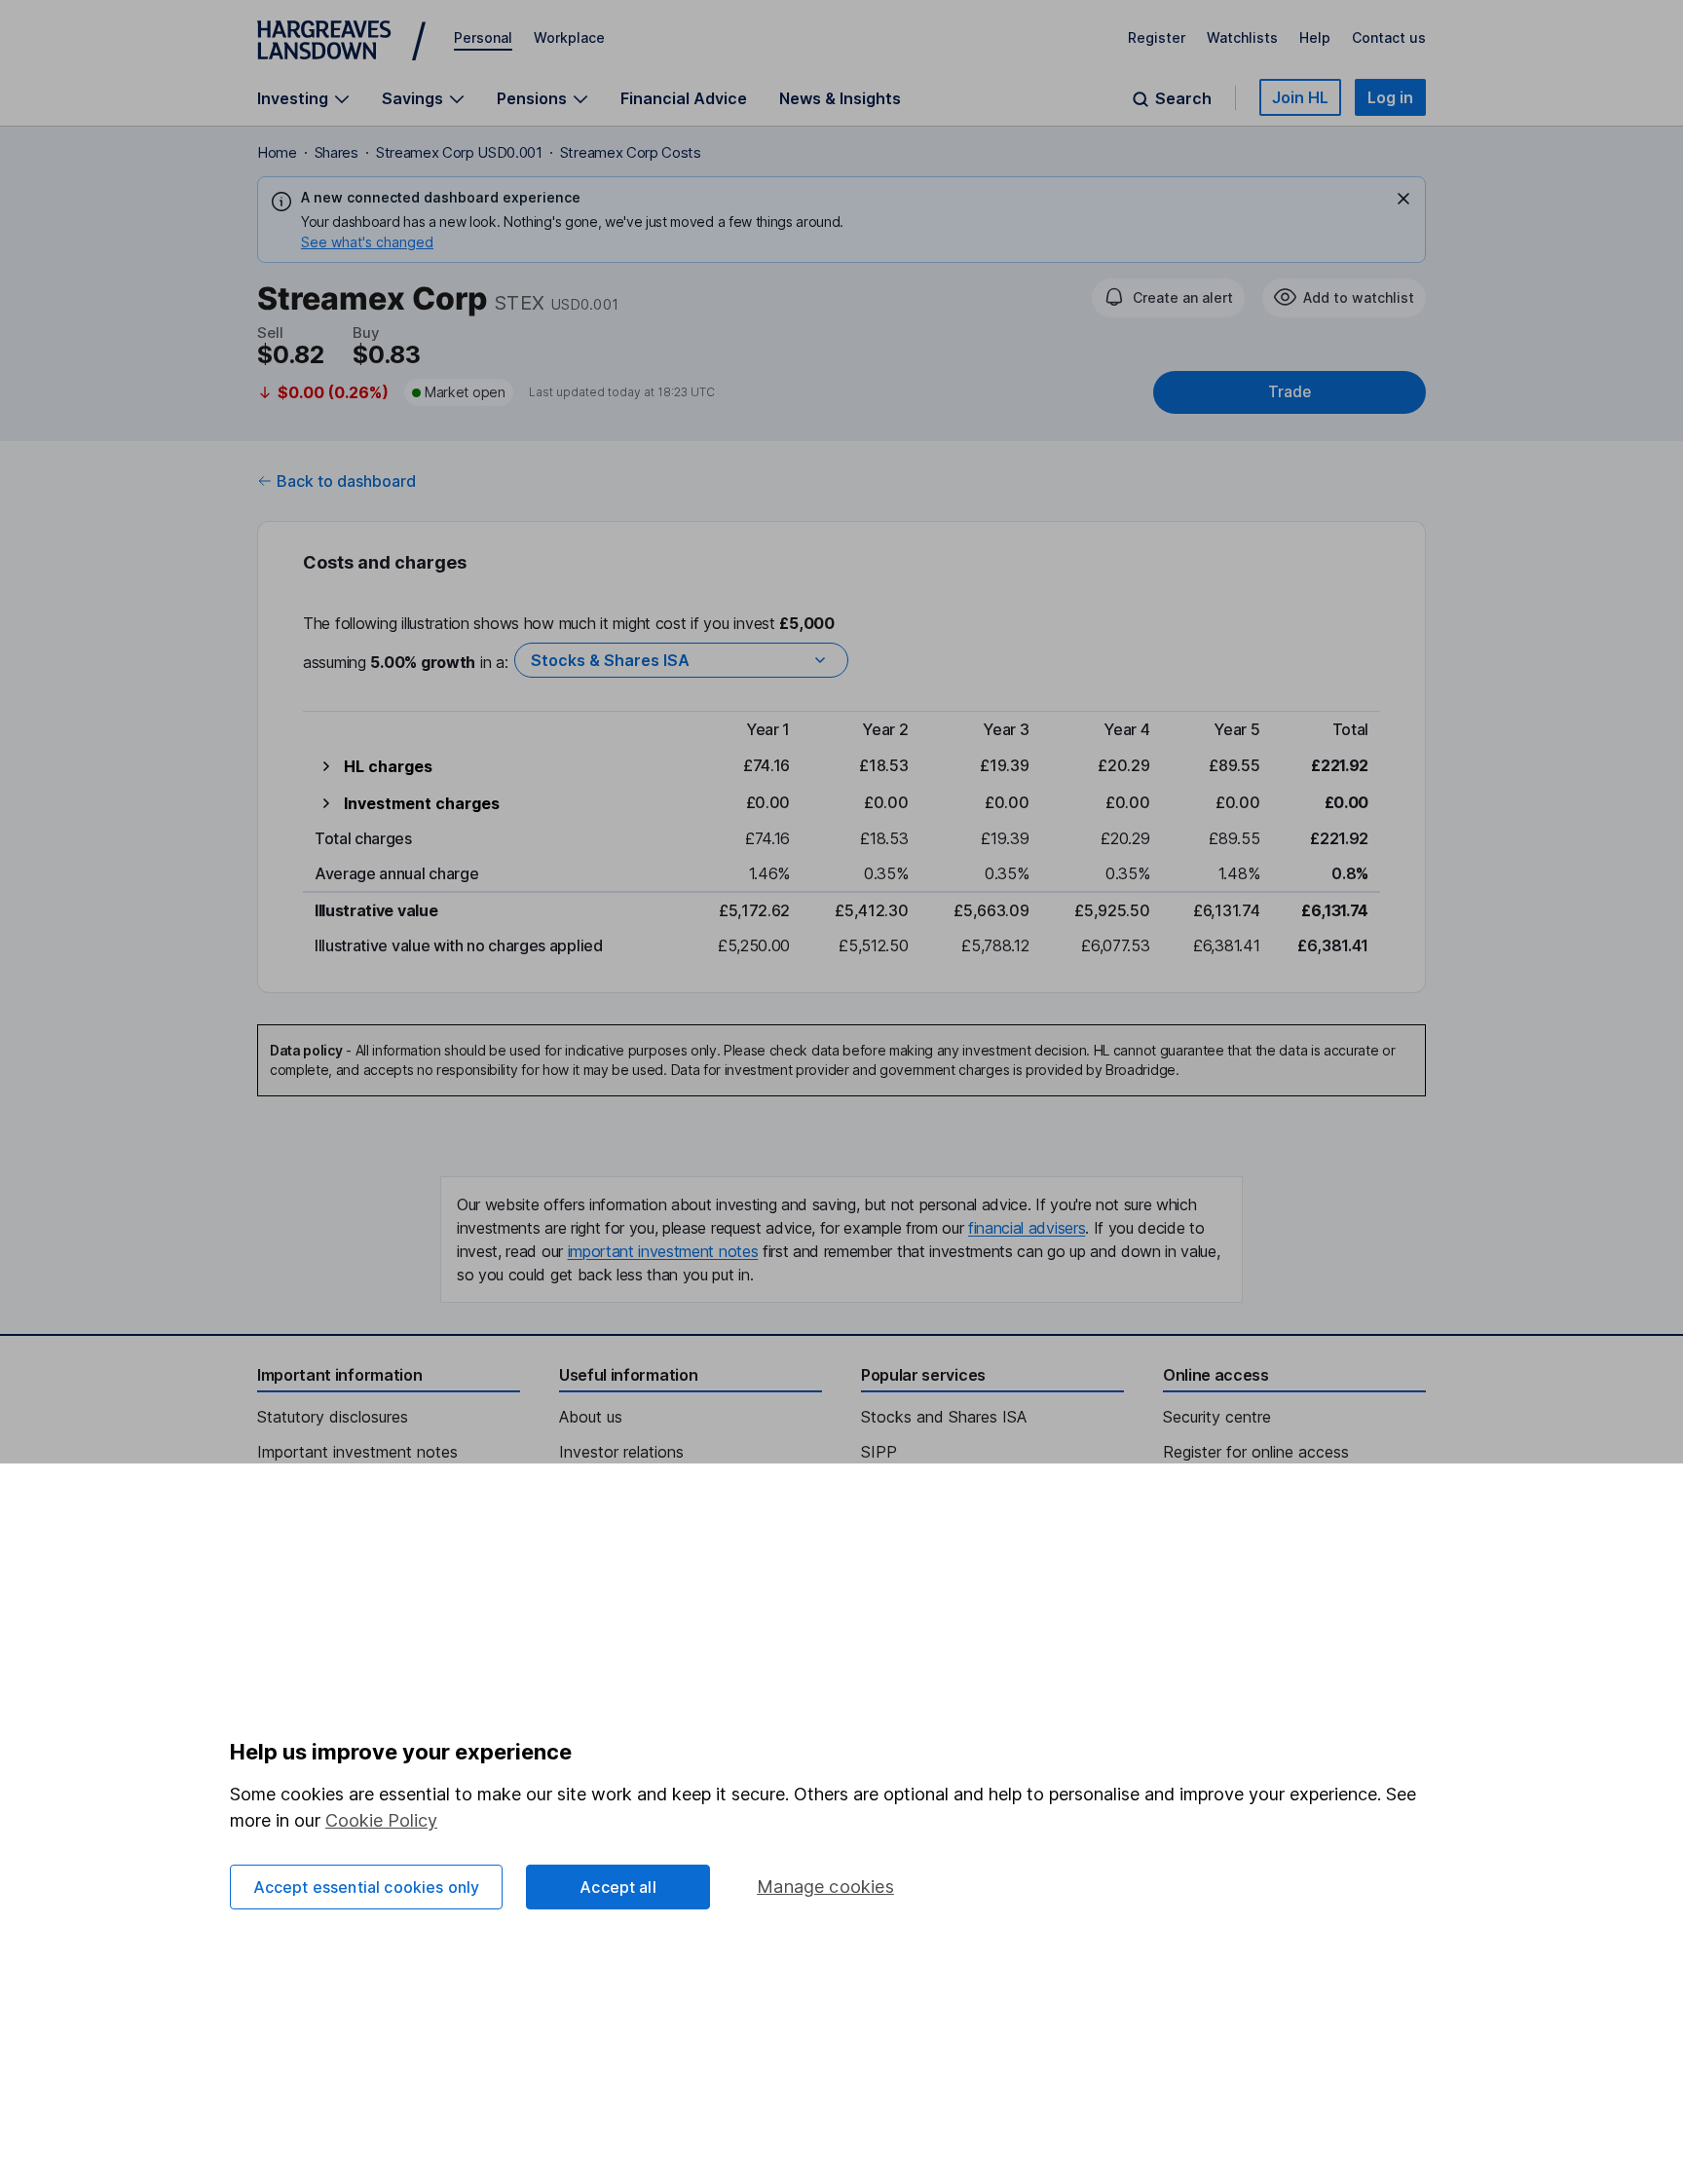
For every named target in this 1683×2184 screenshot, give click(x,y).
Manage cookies (825, 1887)
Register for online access (1256, 1452)
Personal (483, 37)
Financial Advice (684, 98)
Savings (412, 99)
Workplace (569, 37)
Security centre (1217, 1417)
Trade (1290, 392)
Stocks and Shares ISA (944, 1417)
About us (591, 1417)
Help (1315, 37)
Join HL (1300, 97)
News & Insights (840, 98)
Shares (337, 152)
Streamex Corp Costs (631, 152)
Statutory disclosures (333, 1417)
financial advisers (1027, 1228)
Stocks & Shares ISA (610, 660)
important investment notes (663, 1251)
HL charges (388, 766)
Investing (293, 99)
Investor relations (621, 1452)
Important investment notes (357, 1452)
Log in (1390, 97)
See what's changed (367, 242)
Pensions (532, 99)
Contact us (1389, 37)
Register (1157, 37)
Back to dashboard (346, 481)
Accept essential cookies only (367, 1887)
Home (277, 152)
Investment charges (422, 803)
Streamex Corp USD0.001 (459, 152)
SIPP (879, 1452)
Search (1183, 99)
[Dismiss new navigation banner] (1403, 199)
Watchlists (1242, 37)
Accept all (618, 1887)
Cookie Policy (381, 1820)
